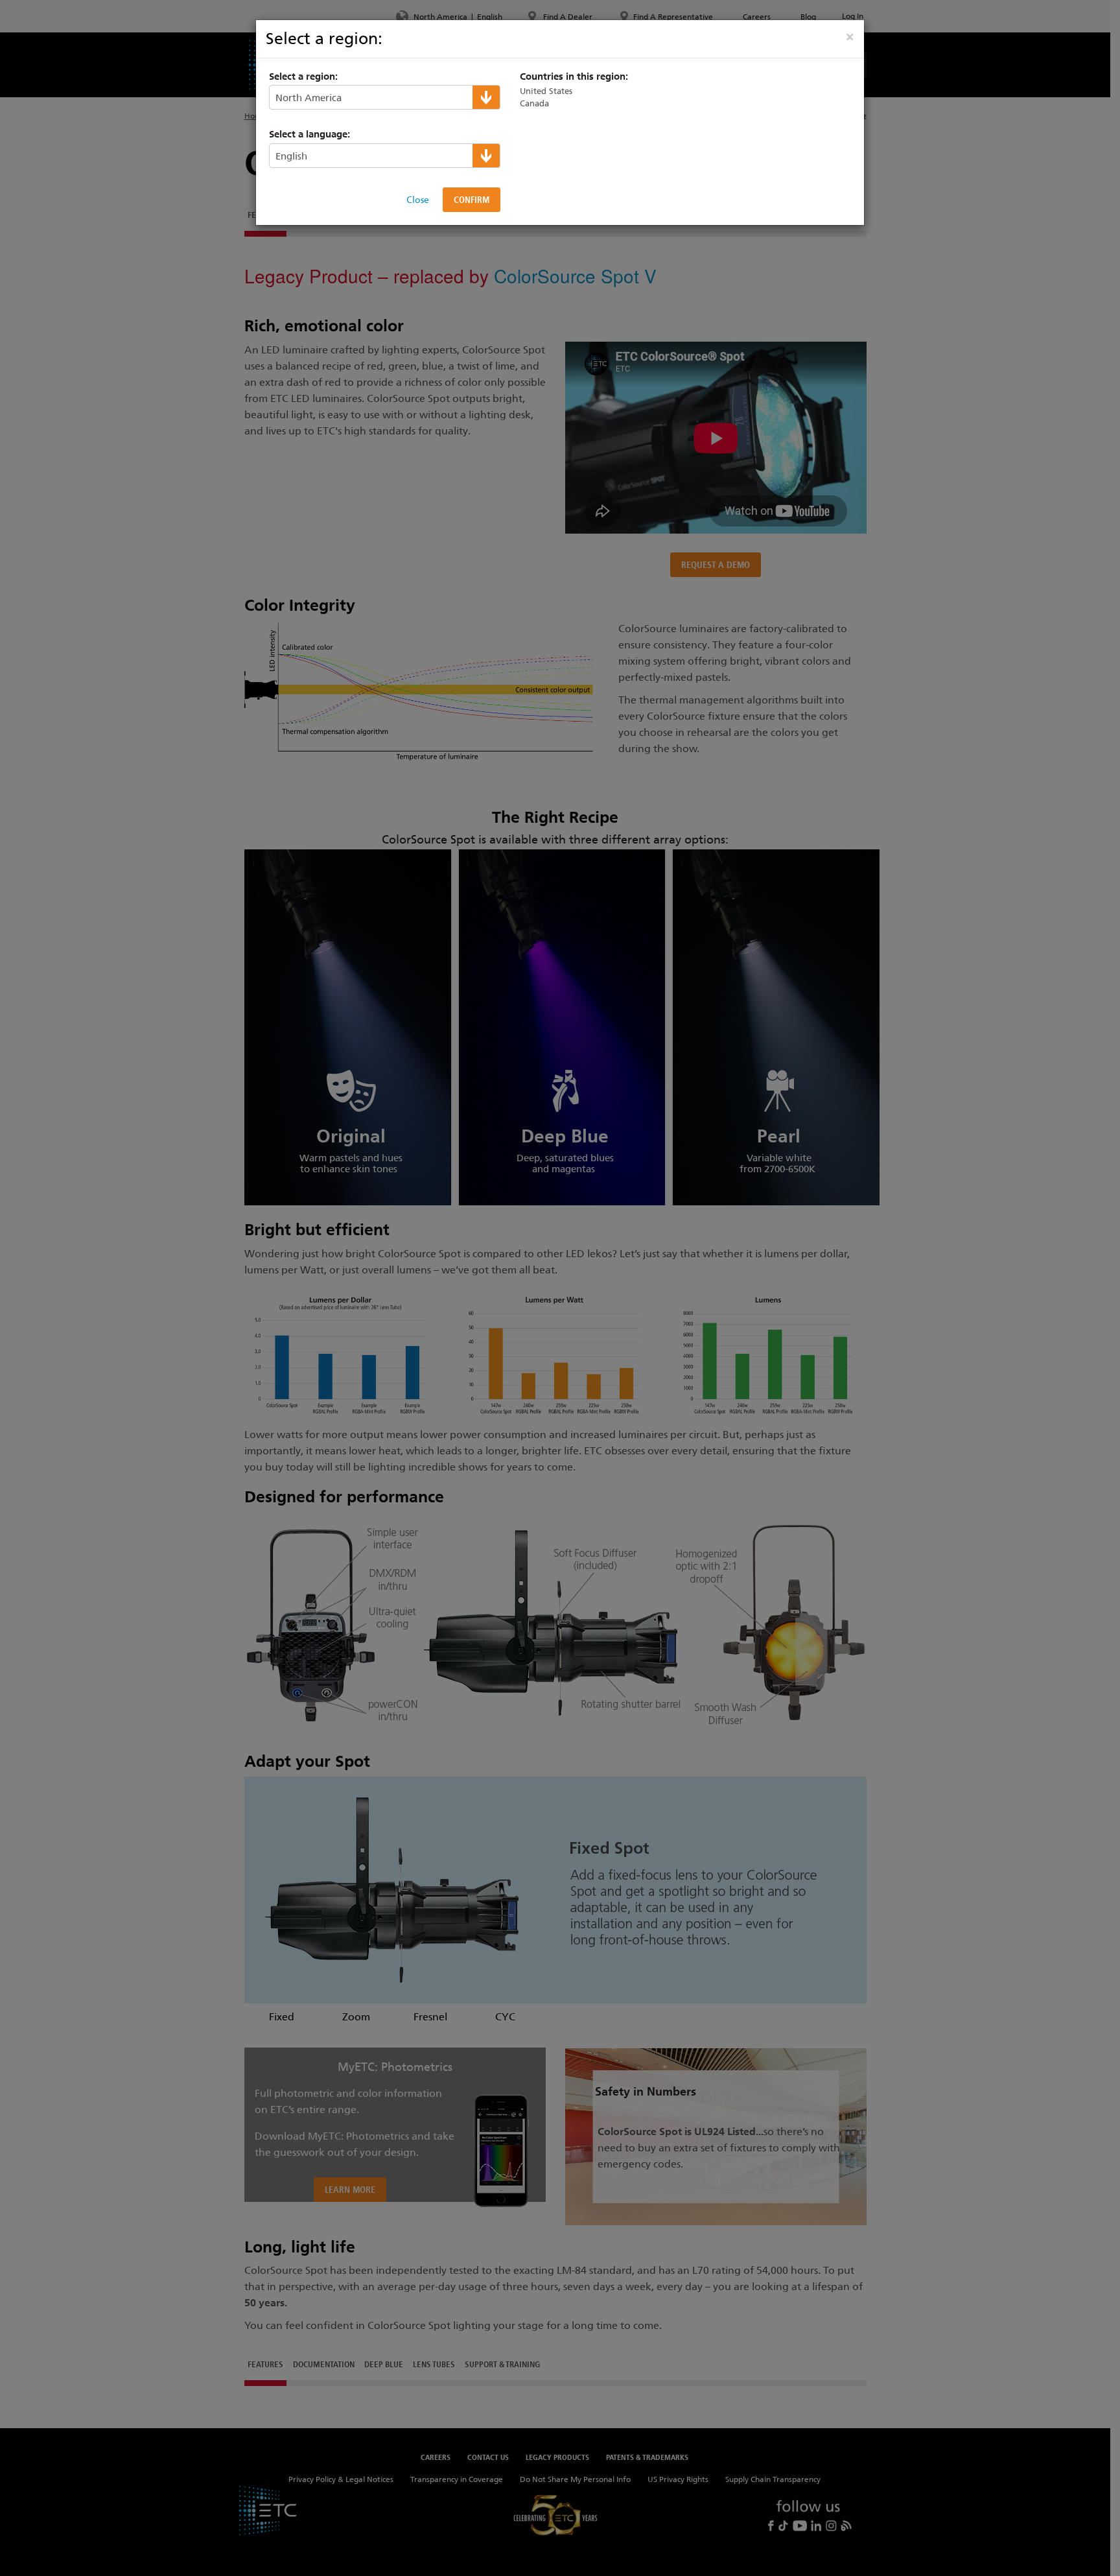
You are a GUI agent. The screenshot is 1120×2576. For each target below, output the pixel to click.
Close (418, 200)
